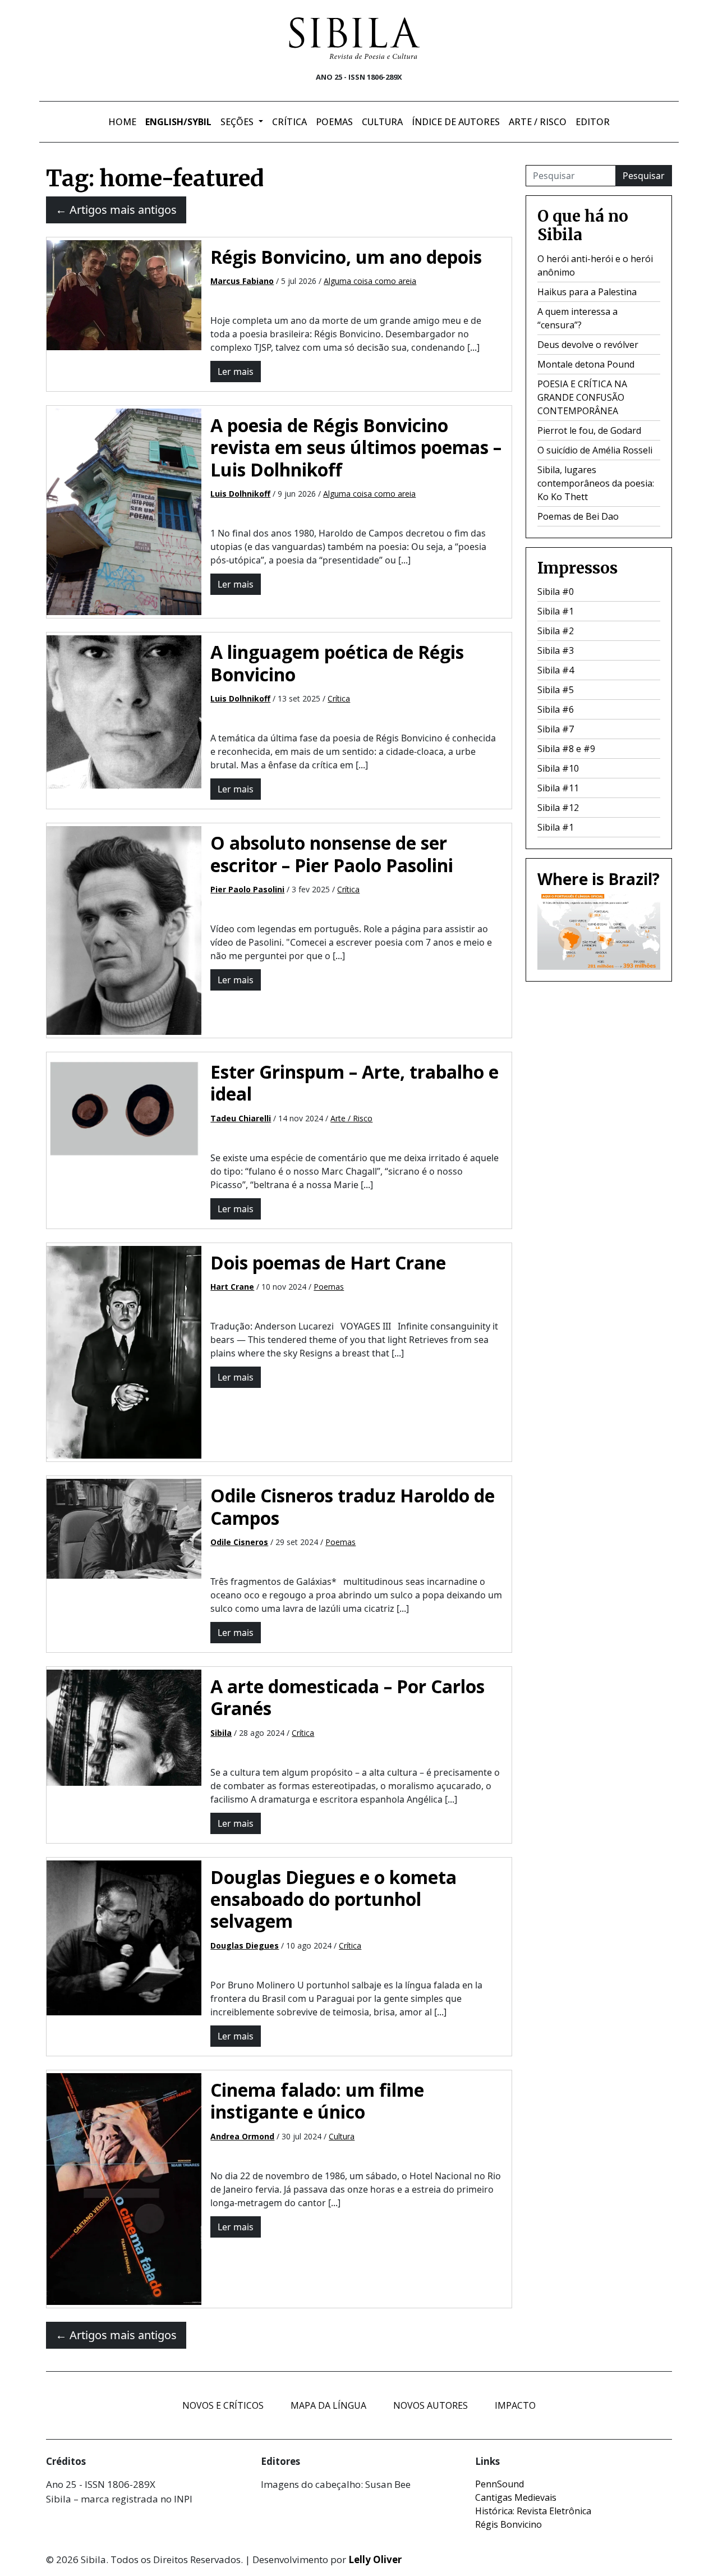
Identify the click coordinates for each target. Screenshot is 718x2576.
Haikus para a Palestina (587, 292)
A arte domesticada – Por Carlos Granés (348, 1697)
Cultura (382, 122)
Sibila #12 (558, 808)
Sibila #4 (556, 670)
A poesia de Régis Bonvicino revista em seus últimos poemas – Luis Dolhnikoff (356, 447)
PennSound (500, 2484)
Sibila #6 (556, 709)
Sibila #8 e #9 (566, 749)
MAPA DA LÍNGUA (328, 2405)
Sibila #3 (556, 650)
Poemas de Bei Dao (578, 516)
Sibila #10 (558, 768)
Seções (238, 122)
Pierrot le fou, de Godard (589, 430)
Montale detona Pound (586, 364)
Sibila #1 (556, 611)
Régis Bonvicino (508, 2524)
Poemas (334, 122)
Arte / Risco (538, 122)
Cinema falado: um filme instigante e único (317, 2101)
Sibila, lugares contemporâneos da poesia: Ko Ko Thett (596, 483)
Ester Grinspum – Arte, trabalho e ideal (355, 1083)
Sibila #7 (556, 729)
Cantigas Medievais (516, 2497)
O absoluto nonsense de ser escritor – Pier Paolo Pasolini (332, 854)
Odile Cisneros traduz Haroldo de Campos (353, 1506)
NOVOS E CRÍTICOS (223, 2405)
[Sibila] (355, 38)
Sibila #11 (558, 788)
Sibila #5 (556, 690)
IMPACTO (515, 2405)
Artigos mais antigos (116, 210)
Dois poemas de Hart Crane (328, 1262)
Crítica (289, 122)
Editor (593, 122)
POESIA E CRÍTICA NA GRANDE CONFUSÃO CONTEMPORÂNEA (582, 397)
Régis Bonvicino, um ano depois (346, 257)
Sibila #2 (556, 631)
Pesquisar (644, 176)
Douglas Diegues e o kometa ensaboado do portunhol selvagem (333, 1899)
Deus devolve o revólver (588, 345)
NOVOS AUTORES (431, 2405)
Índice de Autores (456, 122)
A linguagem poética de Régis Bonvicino (337, 663)
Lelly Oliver (375, 2559)
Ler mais (236, 372)
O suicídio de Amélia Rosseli (595, 450)
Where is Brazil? (599, 879)
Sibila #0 (556, 592)
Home (122, 122)
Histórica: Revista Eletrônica (533, 2511)
